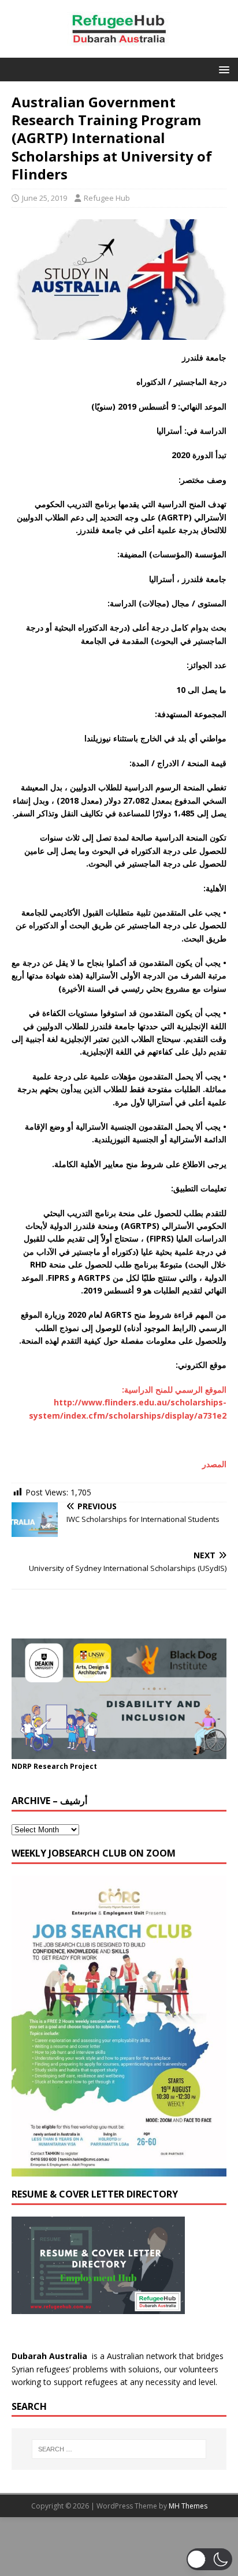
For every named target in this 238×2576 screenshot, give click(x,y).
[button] (222, 69)
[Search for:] (119, 2449)
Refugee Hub (107, 198)
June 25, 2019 (44, 198)
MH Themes (188, 2506)
